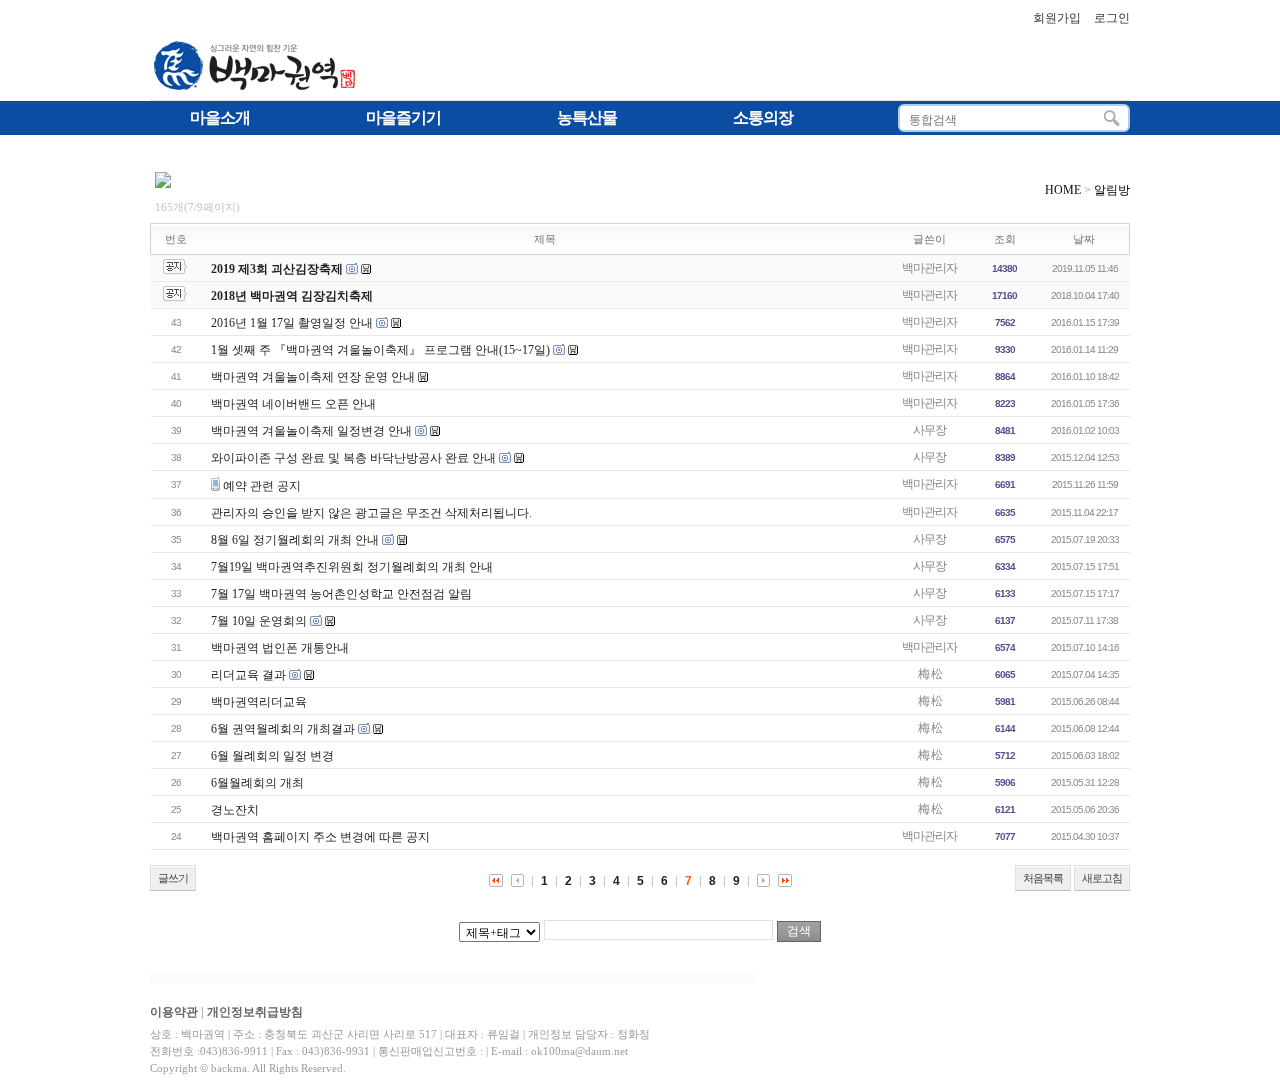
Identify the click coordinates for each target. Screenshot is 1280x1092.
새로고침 (1102, 878)
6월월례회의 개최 (257, 783)
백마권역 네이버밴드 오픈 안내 (293, 404)
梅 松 (930, 674)
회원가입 (1057, 18)
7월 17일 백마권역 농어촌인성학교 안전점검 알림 (341, 594)
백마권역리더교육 (259, 702)
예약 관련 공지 (262, 486)
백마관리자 (929, 268)
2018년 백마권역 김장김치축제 (292, 296)
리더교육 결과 (248, 675)
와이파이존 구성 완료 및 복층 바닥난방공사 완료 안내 (353, 458)
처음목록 (1043, 878)
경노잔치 (235, 810)
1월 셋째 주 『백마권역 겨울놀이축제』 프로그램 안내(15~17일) (380, 350)
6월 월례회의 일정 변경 (272, 756)
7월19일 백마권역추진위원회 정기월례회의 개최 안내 (352, 567)
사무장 (929, 430)
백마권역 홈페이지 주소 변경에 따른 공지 (320, 837)
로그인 (1112, 18)
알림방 (1112, 190)
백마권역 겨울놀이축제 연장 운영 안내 (313, 377)
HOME (1063, 190)
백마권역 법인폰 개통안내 (280, 648)
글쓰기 (173, 878)
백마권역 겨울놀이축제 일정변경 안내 (311, 431)
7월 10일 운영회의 (259, 621)
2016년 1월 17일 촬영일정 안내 (292, 323)
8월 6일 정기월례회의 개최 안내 (295, 540)
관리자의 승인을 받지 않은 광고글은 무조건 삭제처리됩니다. (371, 513)
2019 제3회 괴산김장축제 (277, 269)
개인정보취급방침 (255, 1012)
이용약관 (174, 1012)
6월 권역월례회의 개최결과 (283, 729)
